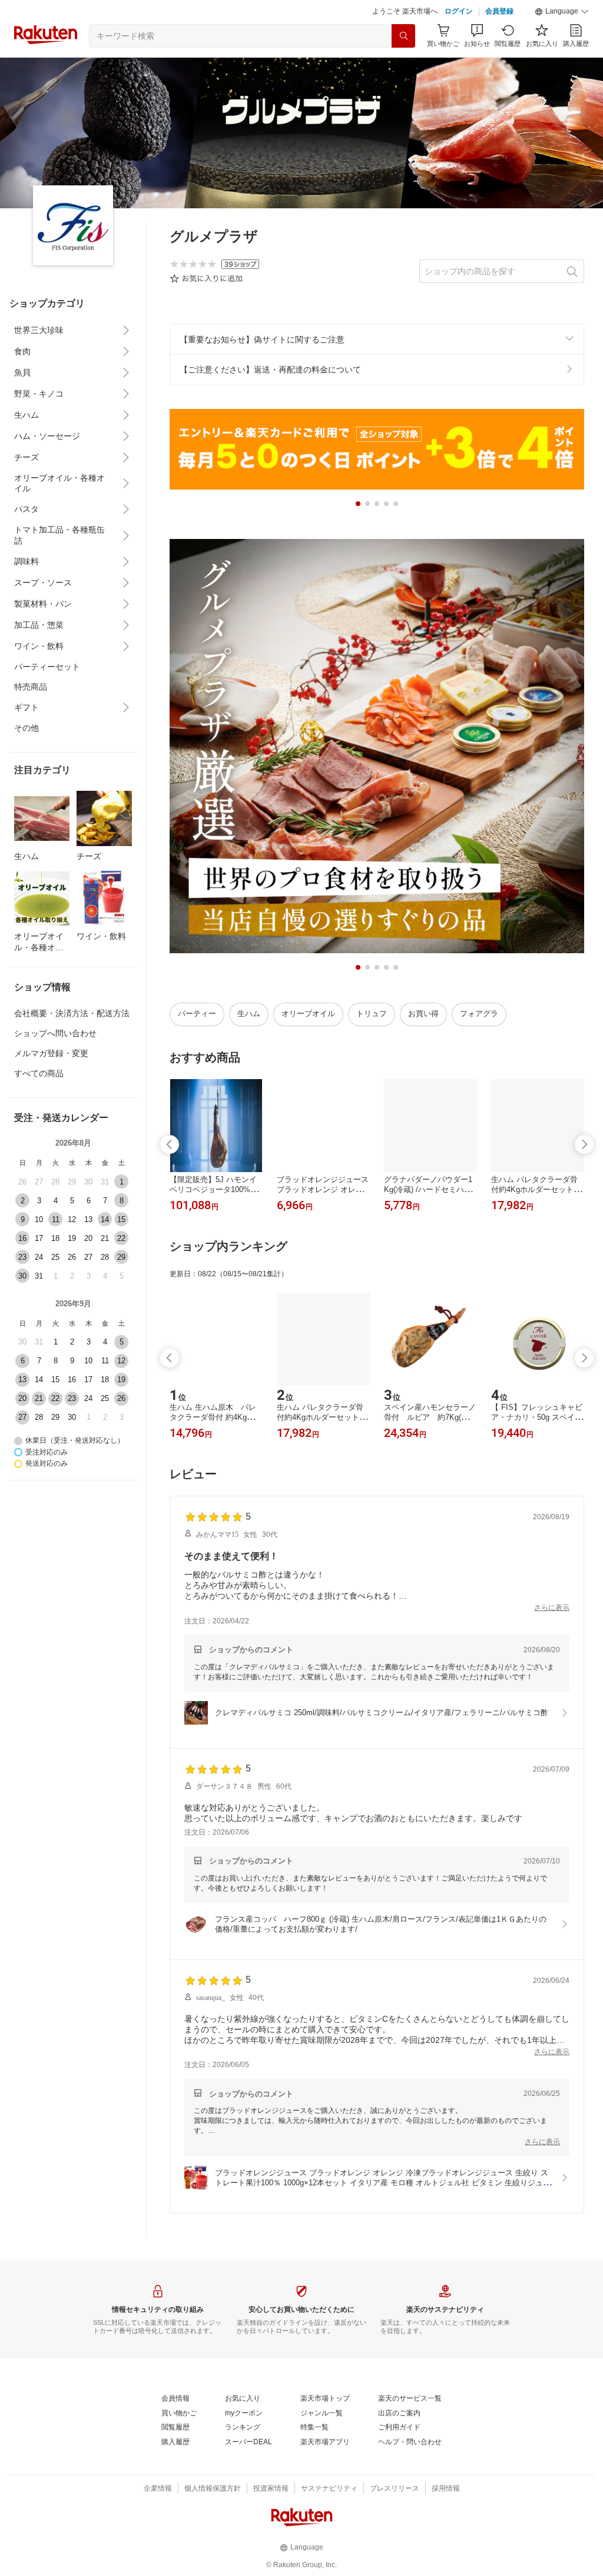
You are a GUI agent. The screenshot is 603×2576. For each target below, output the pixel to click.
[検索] (403, 36)
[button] (562, 12)
